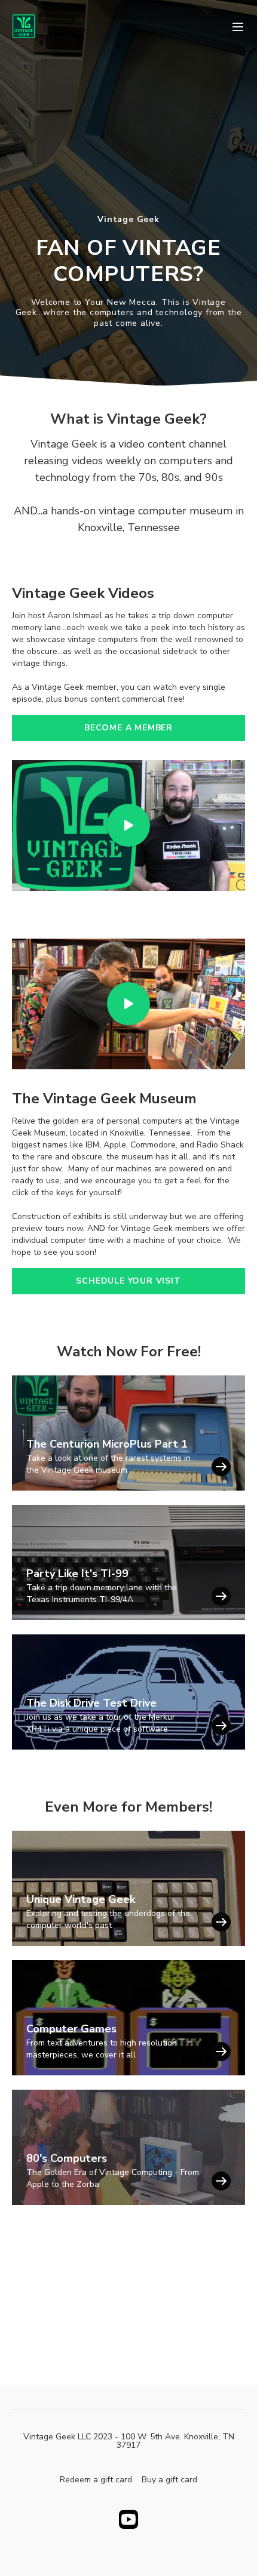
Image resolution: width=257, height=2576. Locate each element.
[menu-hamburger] (238, 26)
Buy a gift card (169, 2480)
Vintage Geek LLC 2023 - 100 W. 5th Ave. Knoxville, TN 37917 (129, 2441)
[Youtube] (128, 2519)
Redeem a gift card (96, 2480)
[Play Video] (128, 826)
